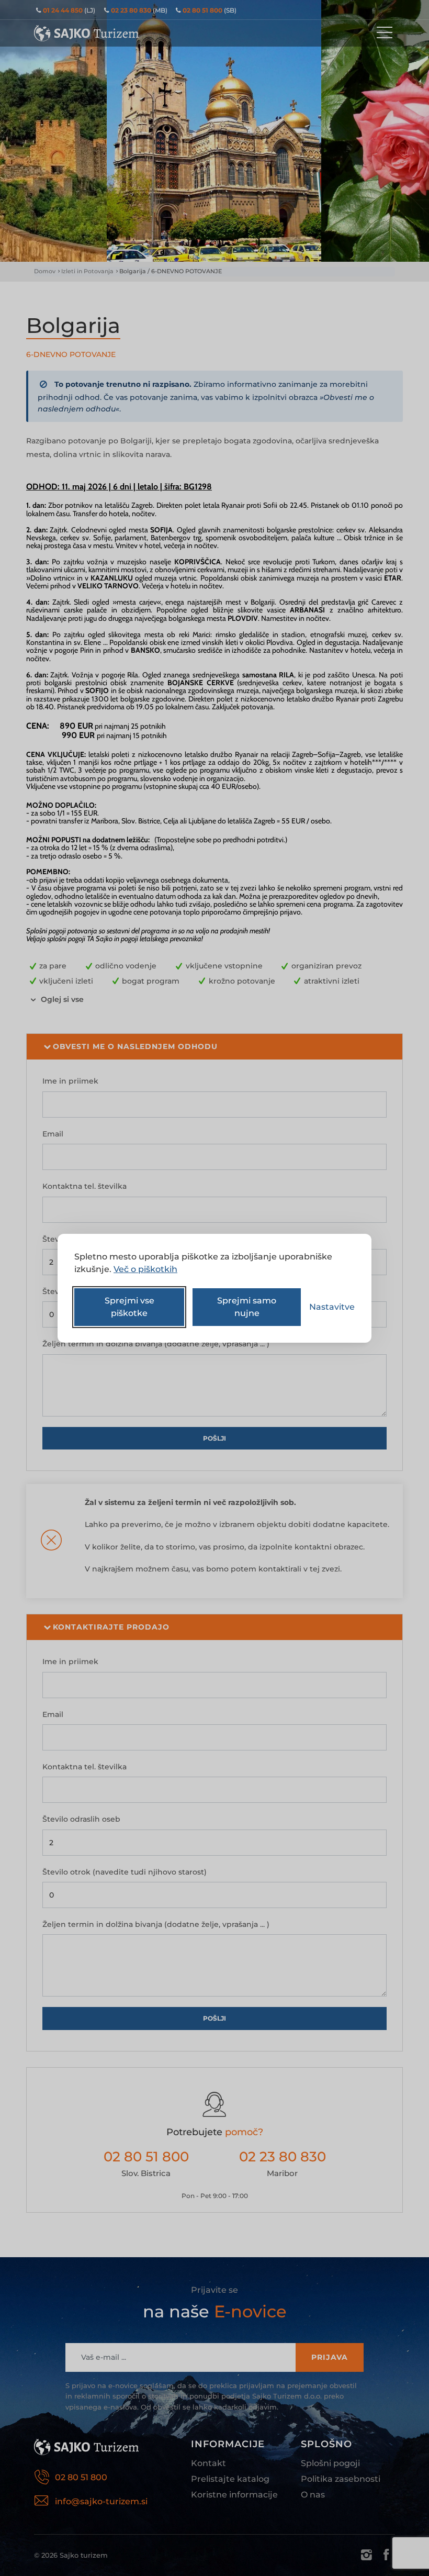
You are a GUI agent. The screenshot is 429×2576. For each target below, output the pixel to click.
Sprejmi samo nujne (247, 1307)
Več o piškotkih (145, 1269)
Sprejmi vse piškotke (129, 1307)
